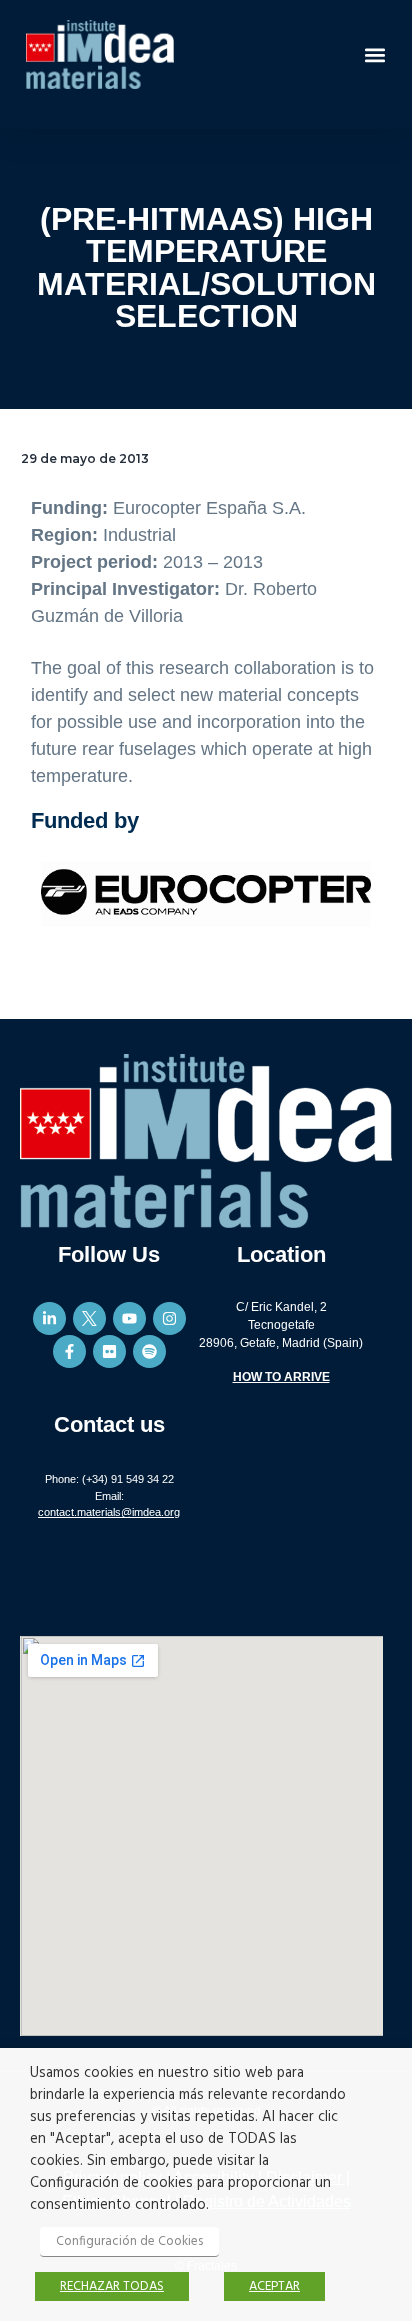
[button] (375, 54)
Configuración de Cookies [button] (129, 2241)
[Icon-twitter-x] (89, 1318)
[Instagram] (169, 1318)
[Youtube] (129, 1318)
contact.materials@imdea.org (109, 1512)
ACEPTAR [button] (274, 2286)
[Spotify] (149, 1351)
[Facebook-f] (69, 1351)
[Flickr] (109, 1351)
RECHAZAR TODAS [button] (112, 2286)
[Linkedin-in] (49, 1318)
